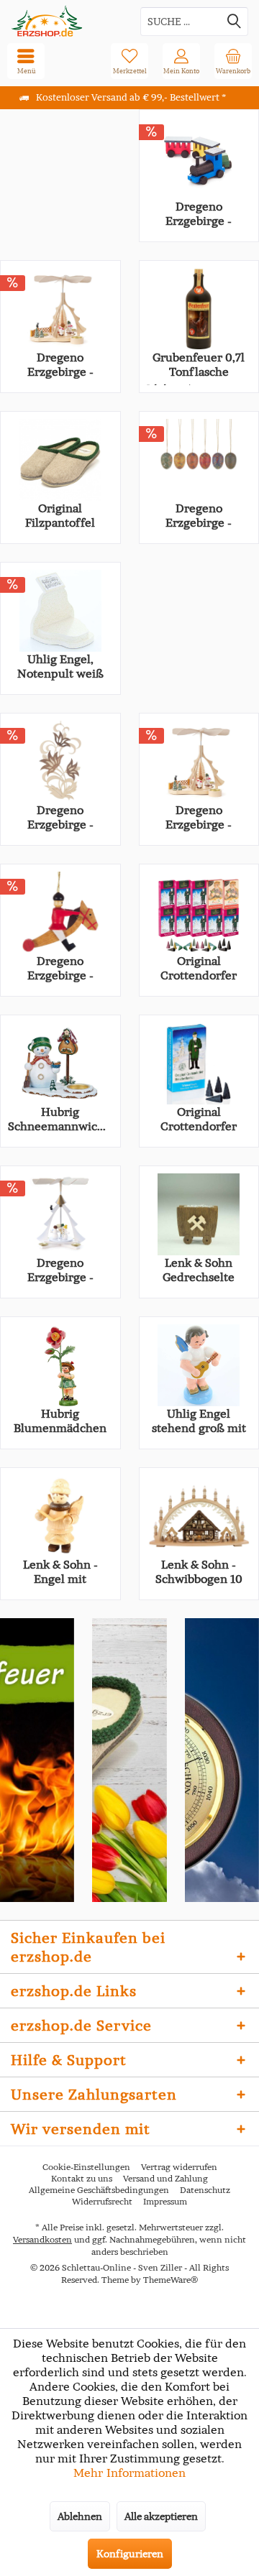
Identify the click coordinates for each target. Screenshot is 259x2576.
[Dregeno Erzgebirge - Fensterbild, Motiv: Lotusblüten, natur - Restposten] (60, 762)
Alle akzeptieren (161, 2516)
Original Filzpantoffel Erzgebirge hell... (60, 515)
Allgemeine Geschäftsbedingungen (99, 2190)
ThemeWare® (171, 2280)
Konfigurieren (130, 2554)
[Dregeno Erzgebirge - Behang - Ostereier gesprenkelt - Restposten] (199, 460)
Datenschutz (205, 2190)
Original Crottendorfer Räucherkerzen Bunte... (199, 968)
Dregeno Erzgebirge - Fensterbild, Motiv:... (60, 817)
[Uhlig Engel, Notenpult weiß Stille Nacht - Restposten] (60, 611)
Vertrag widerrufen (179, 2167)
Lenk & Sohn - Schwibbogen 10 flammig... (199, 1571)
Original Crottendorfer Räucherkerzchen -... (199, 1119)
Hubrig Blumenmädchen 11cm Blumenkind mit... (60, 1421)
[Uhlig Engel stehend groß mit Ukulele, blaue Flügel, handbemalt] (199, 1365)
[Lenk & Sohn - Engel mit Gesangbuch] (60, 1516)
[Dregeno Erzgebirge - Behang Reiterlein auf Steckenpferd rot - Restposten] (60, 913)
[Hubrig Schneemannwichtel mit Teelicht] (60, 1063)
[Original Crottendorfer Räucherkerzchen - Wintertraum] (199, 1063)
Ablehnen (80, 2516)
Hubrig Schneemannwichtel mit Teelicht (60, 1119)
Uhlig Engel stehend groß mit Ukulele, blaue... (199, 1421)
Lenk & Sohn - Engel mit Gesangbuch (60, 1571)
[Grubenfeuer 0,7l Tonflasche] (199, 309)
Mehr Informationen (129, 2473)
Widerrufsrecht (102, 2201)
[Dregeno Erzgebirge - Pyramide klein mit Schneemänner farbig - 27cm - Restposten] (60, 1214)
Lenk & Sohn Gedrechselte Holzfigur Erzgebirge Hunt (199, 1270)
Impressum (165, 2201)
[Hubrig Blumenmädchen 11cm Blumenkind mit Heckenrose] (60, 1365)
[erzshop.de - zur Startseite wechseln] (65, 21)
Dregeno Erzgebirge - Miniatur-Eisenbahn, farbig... (199, 213)
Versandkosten (42, 2239)
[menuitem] (233, 61)
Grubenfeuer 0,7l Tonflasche (199, 364)
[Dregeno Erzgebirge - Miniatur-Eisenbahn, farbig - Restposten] (199, 158)
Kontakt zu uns (82, 2178)
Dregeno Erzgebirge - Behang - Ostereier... (199, 515)
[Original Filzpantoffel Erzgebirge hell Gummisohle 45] (60, 460)
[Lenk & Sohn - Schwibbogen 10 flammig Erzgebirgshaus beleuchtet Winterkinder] (199, 1516)
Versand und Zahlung (165, 2178)
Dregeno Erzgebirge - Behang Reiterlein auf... (60, 968)
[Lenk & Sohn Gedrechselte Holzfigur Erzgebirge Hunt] (199, 1214)
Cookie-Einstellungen (86, 2167)
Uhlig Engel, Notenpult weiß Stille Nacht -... (60, 666)
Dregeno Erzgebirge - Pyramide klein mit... (199, 817)
